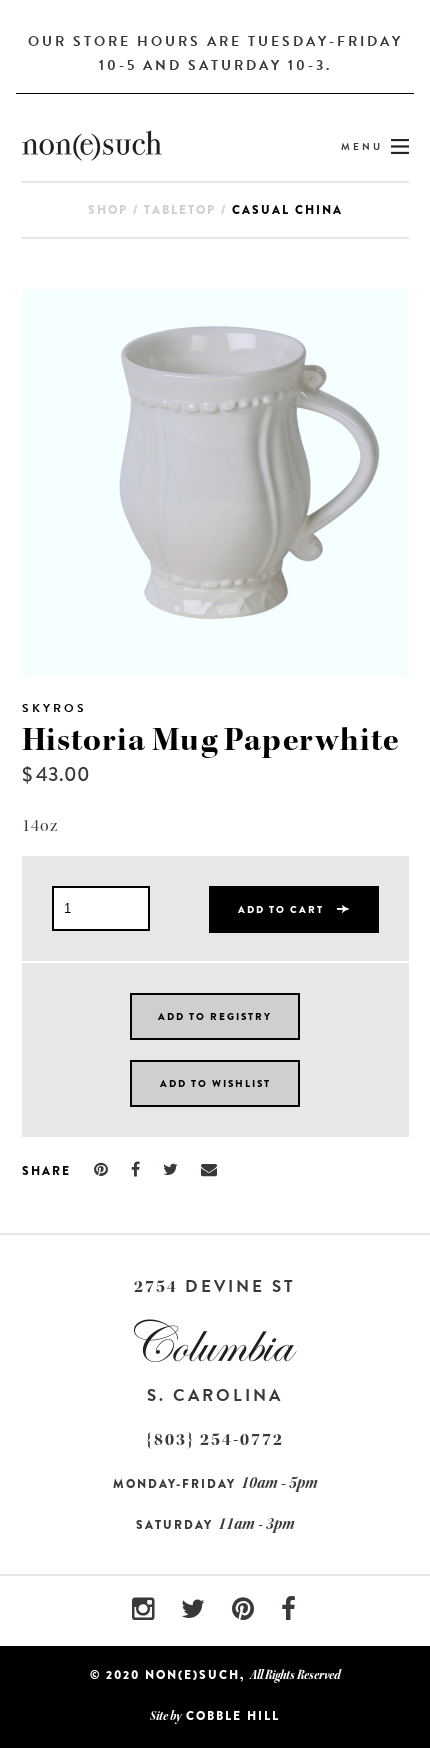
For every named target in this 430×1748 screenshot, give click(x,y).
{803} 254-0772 (215, 1439)
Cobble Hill (233, 1716)
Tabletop (180, 210)
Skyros (54, 708)
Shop (108, 210)
